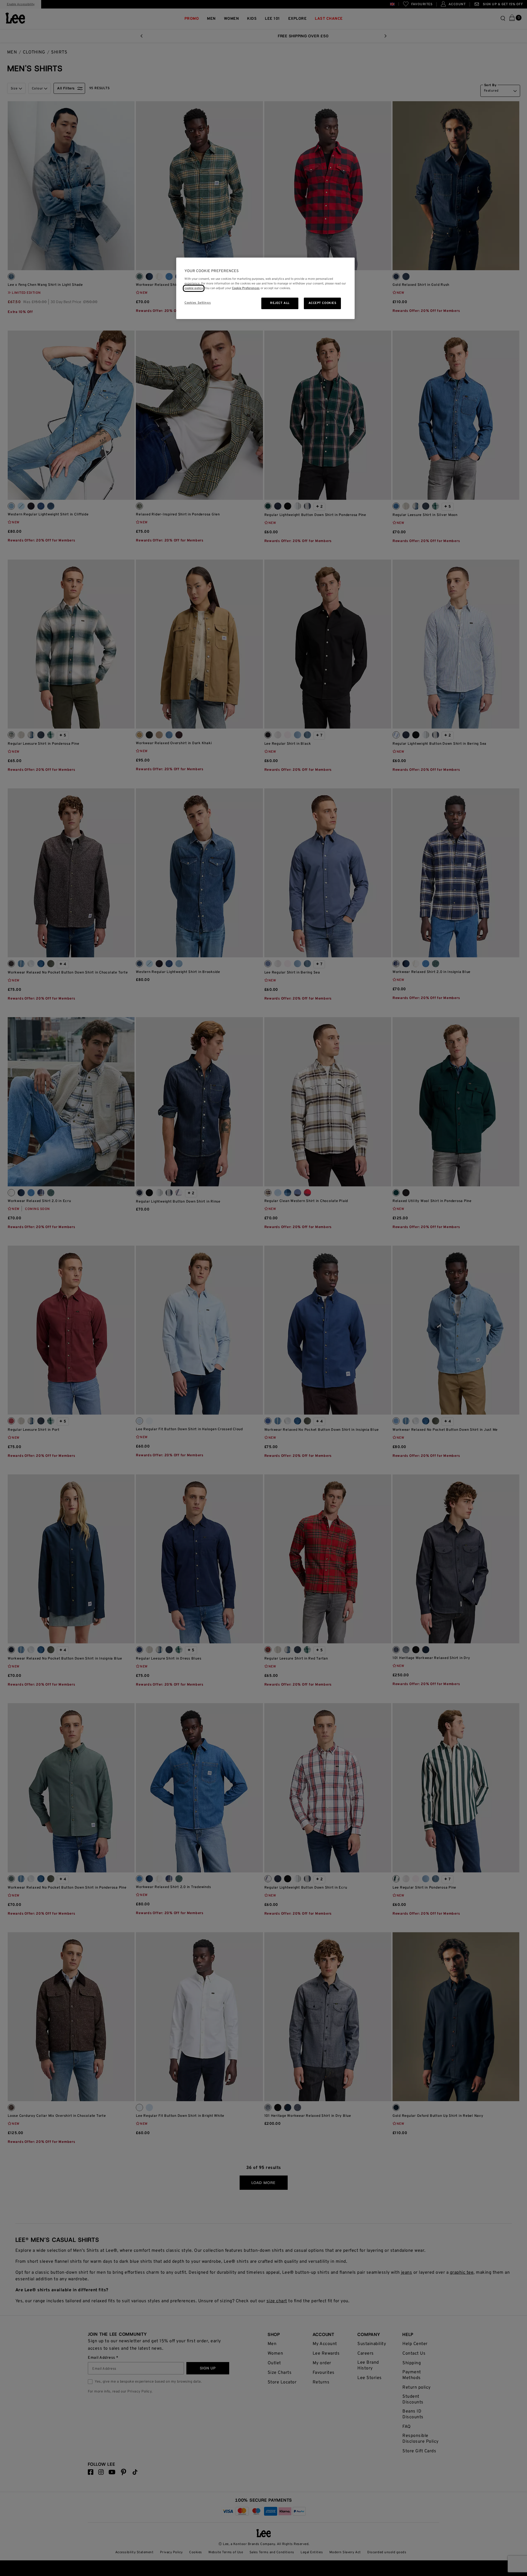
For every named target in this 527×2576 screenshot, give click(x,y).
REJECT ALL (280, 303)
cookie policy (194, 288)
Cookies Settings (198, 303)
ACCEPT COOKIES (323, 303)
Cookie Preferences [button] (246, 288)
